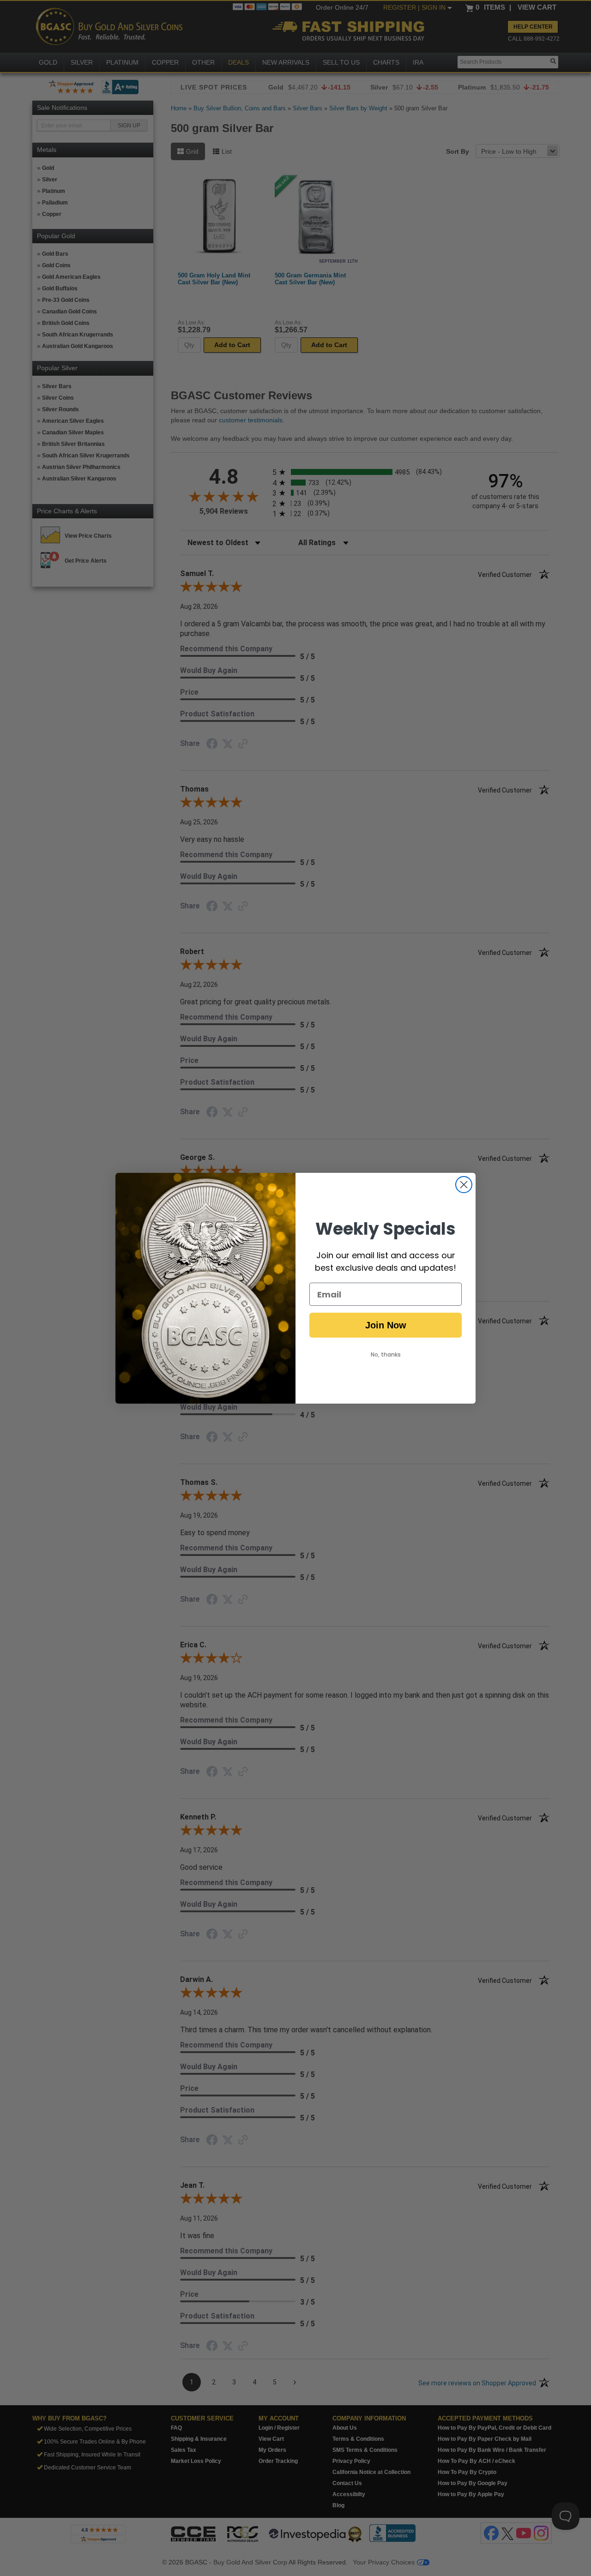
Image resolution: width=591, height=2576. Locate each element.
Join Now (386, 1325)
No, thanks (386, 1354)
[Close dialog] (464, 1185)
